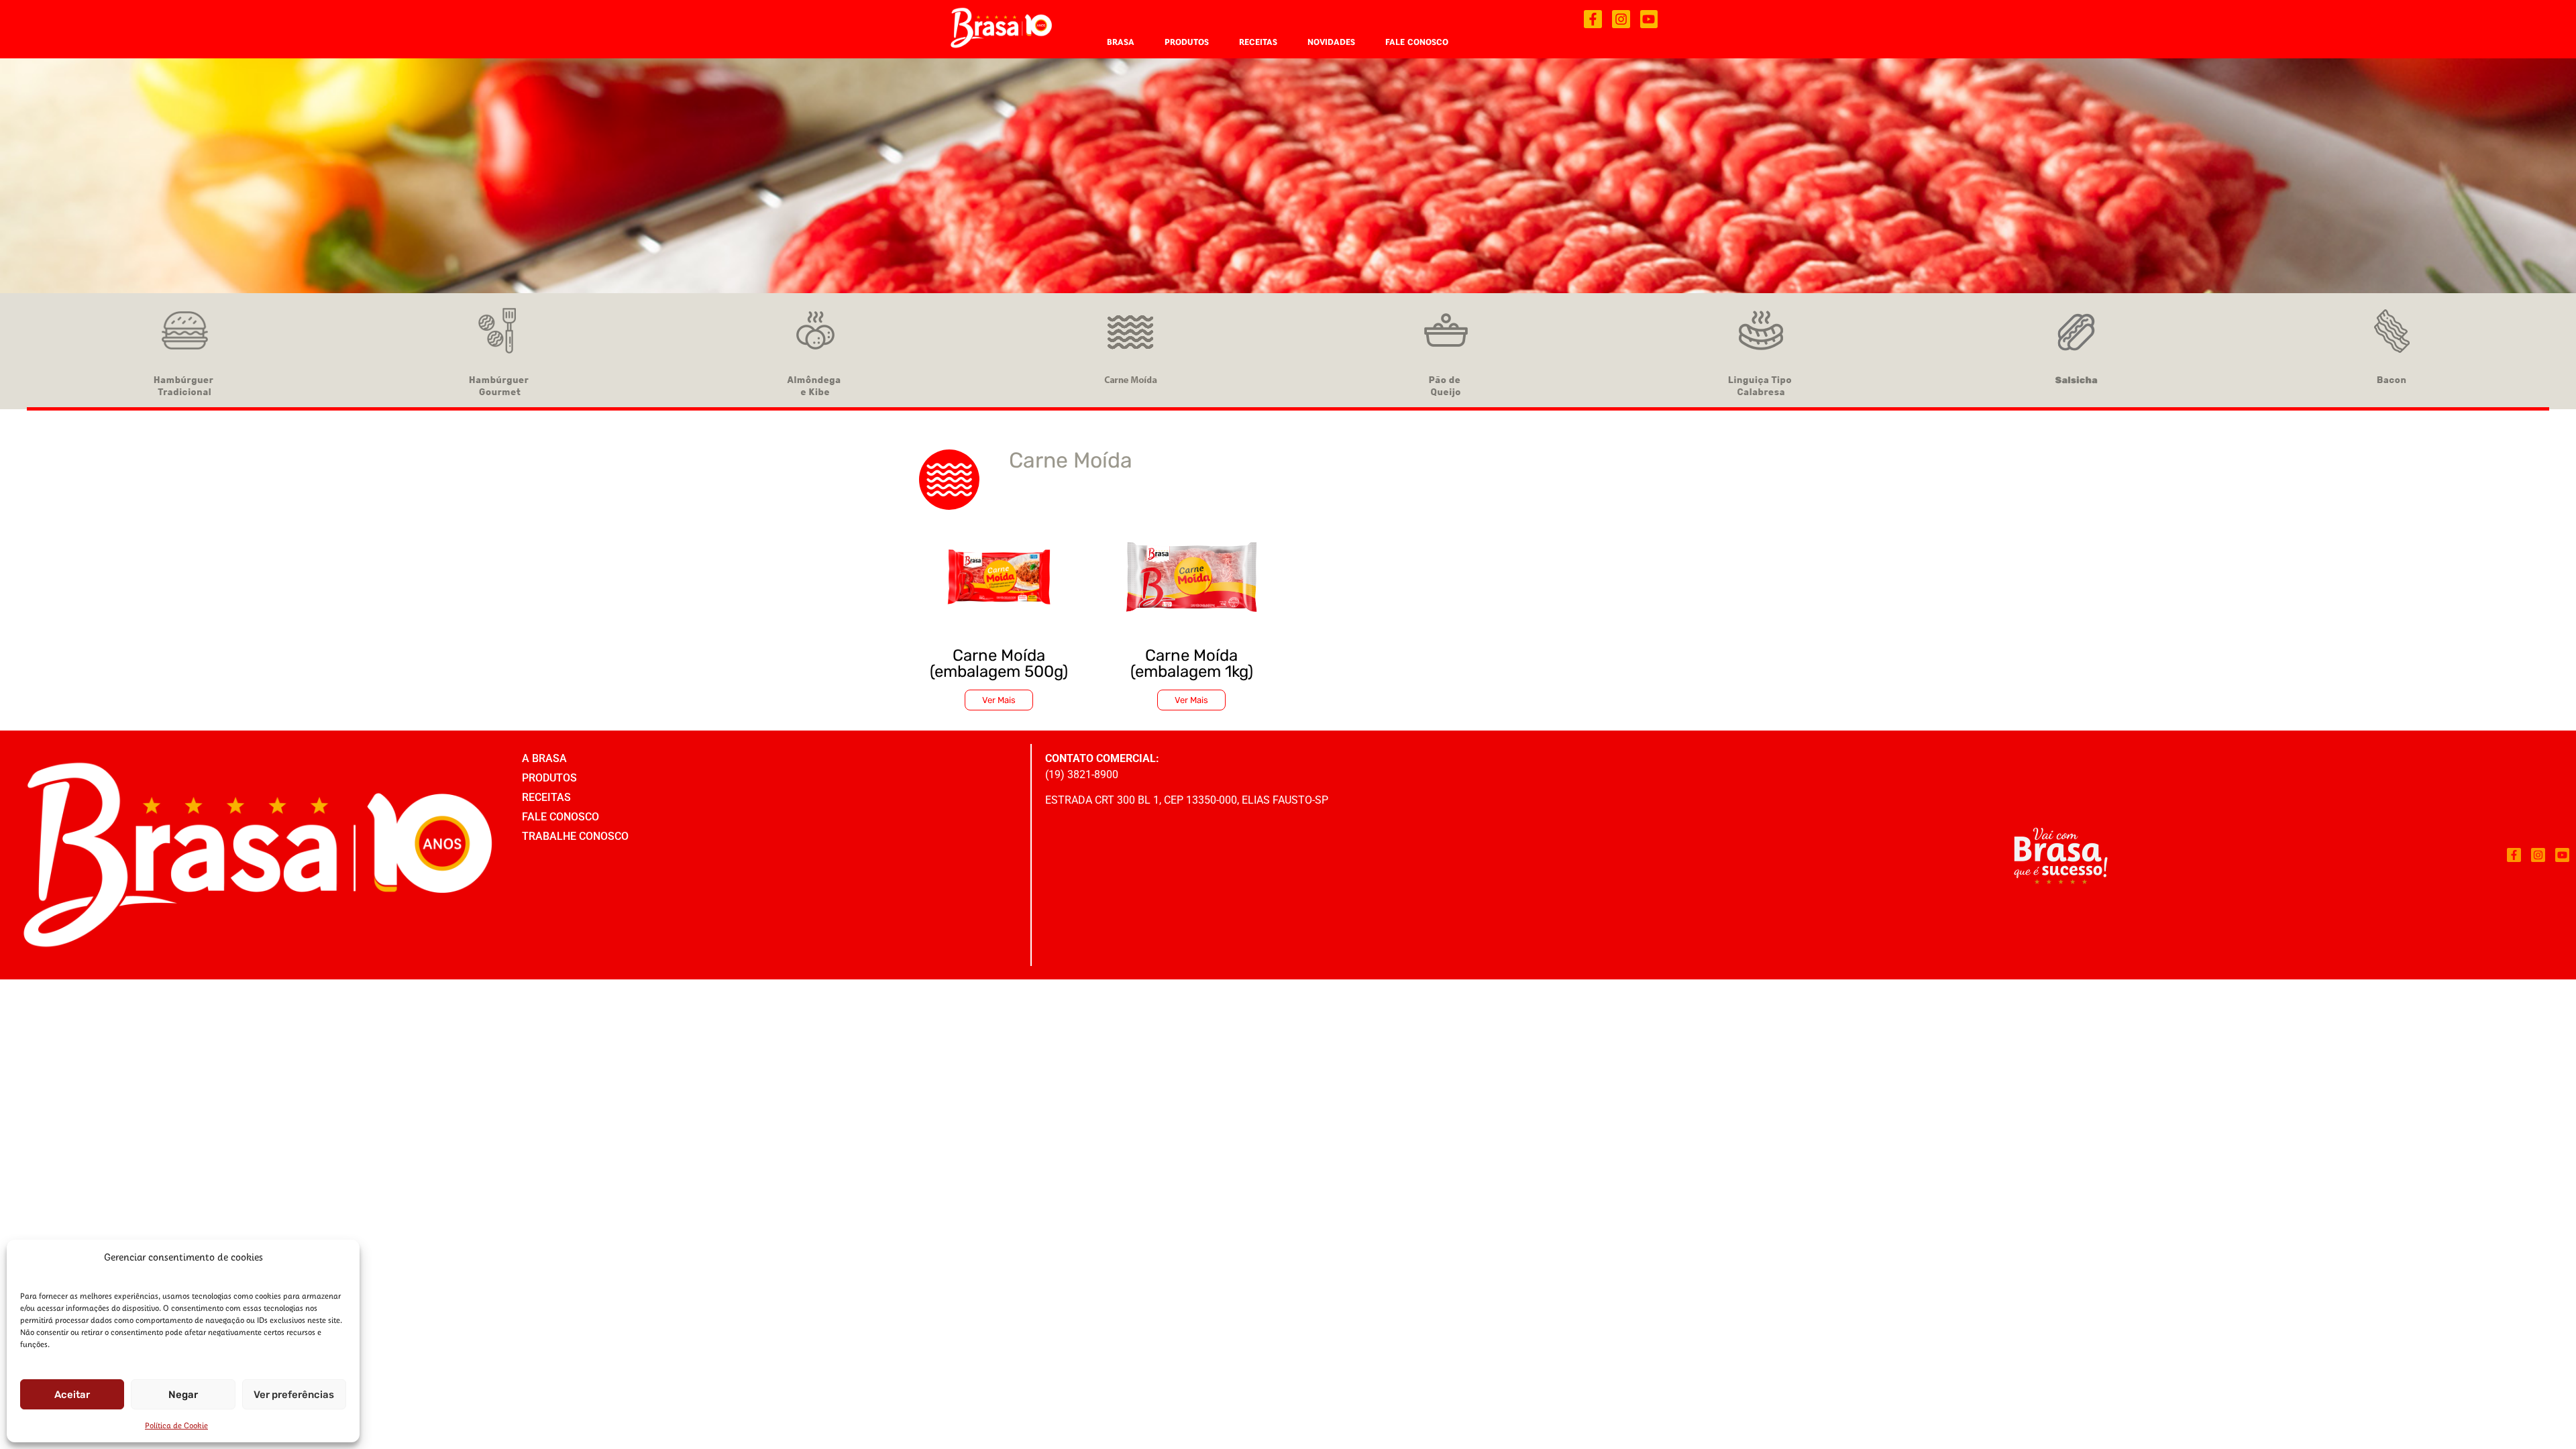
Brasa (1121, 42)
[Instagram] (1621, 19)
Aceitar (72, 1395)
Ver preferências (294, 1395)
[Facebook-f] (1593, 19)
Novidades (1331, 42)
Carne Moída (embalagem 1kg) (1192, 663)
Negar (183, 1395)
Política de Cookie (176, 1425)
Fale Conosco (1417, 42)
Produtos (1187, 42)
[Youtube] (1649, 19)
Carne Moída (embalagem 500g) (999, 663)
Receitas (1258, 42)
